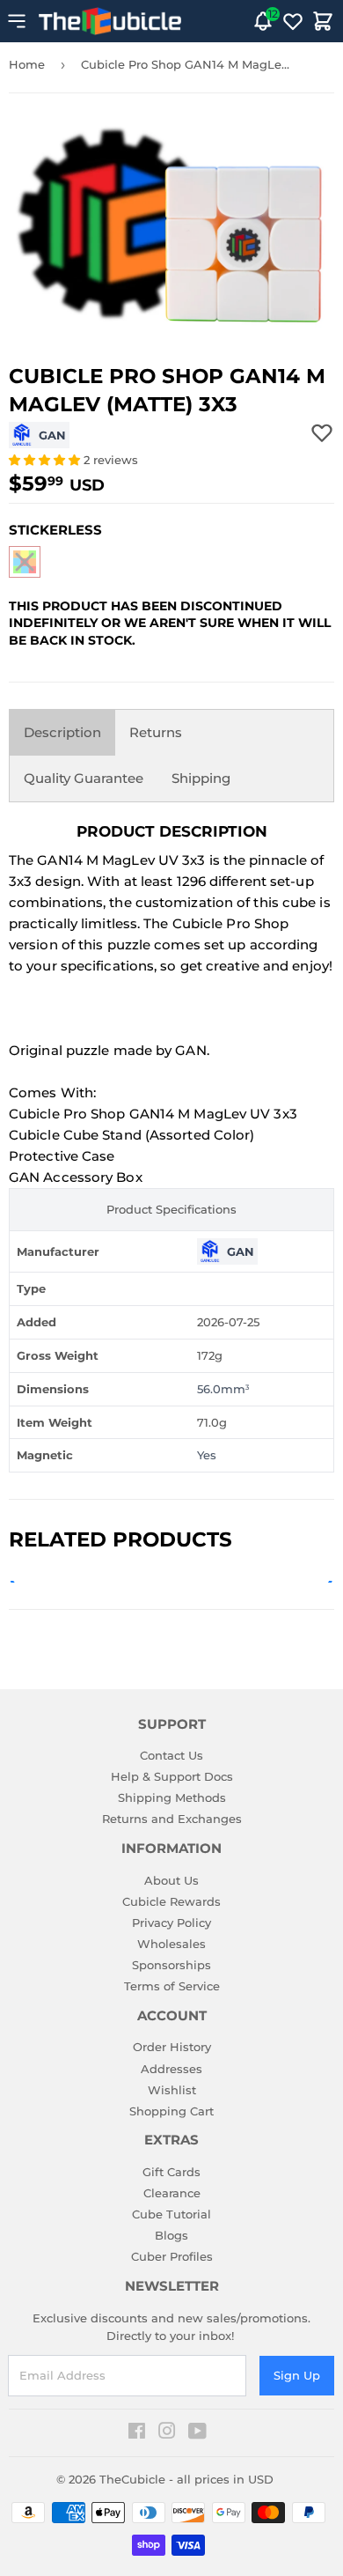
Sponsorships (171, 1965)
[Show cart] (323, 21)
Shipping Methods (172, 1797)
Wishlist (172, 2090)
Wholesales (171, 1944)
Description (62, 732)
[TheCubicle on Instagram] (167, 2433)
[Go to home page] (110, 21)
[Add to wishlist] (322, 432)
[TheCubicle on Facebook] (137, 2433)
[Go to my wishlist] (293, 21)
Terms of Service (172, 1986)
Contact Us (171, 1755)
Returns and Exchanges (172, 1819)
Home (27, 64)
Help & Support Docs (172, 1776)
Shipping (201, 778)
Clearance (172, 2193)
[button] (46, 460)
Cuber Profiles (172, 2256)
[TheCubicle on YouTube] (197, 2433)
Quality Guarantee (84, 778)
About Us (171, 1880)
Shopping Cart (171, 2111)
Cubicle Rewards (171, 1901)
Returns (156, 732)
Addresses (171, 2069)
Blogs (171, 2235)
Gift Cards (171, 2172)
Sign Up (297, 2375)
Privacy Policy (171, 1923)
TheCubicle (132, 2479)
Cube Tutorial (171, 2214)
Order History (172, 2047)
